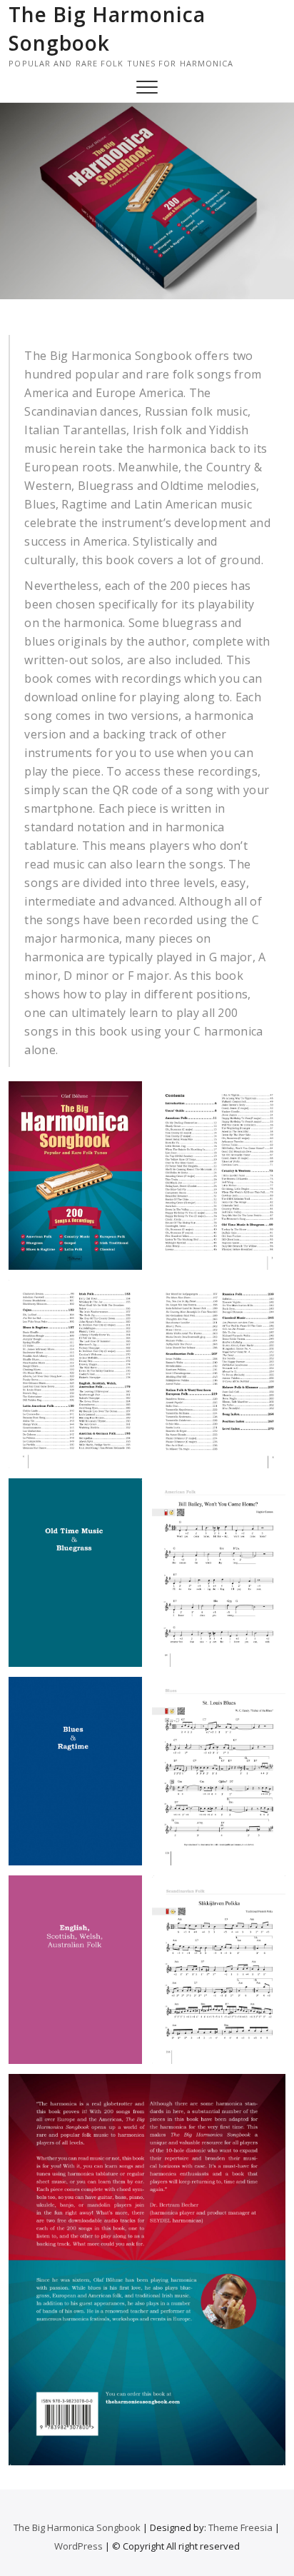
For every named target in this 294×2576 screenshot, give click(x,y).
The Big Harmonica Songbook (107, 29)
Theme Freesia (240, 2527)
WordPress (78, 2546)
